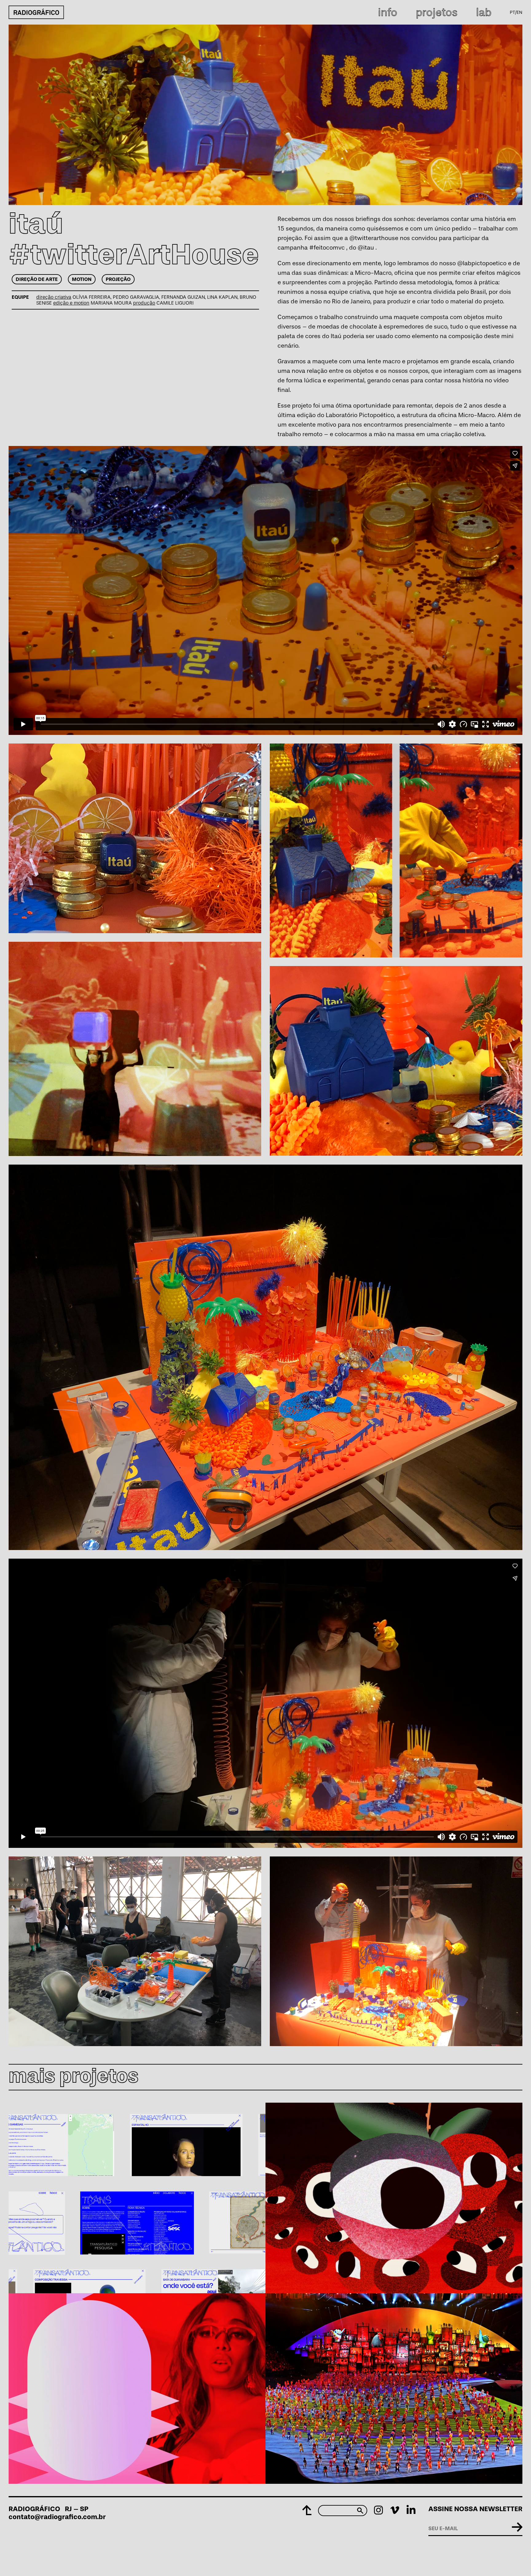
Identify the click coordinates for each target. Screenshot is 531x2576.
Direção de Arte (37, 279)
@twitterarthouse (374, 238)
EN (519, 12)
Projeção (118, 279)
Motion (82, 279)
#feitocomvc (327, 247)
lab (484, 12)
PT (512, 12)
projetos (437, 12)
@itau (366, 247)
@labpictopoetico (482, 263)
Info (388, 12)
